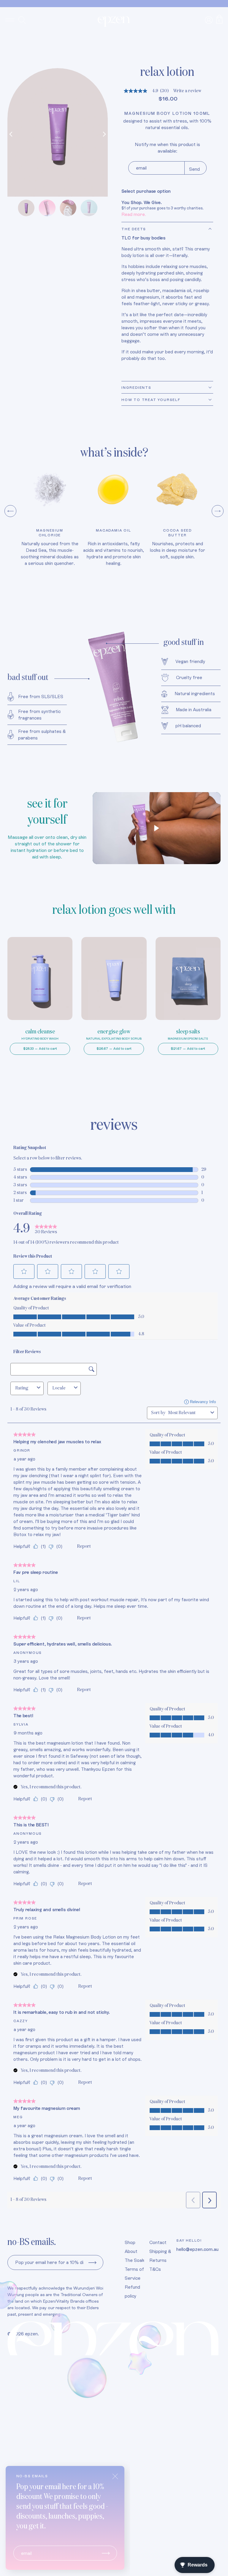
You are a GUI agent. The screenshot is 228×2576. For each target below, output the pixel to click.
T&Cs (155, 2269)
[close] (115, 2476)
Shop (130, 2242)
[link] (46, 1229)
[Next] (103, 134)
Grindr (22, 1450)
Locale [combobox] (59, 1388)
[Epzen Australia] (114, 22)
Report (84, 1546)
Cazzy (21, 2021)
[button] (24, 1271)
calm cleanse (40, 1032)
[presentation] (10, 511)
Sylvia (21, 1724)
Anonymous (28, 1653)
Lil (17, 1581)
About (131, 2251)
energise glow (114, 1032)
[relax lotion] (58, 132)
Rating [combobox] (22, 1388)
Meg (18, 2117)
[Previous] (12, 134)
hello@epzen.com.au (197, 2249)
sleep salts (188, 1032)
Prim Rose (25, 1918)
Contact (158, 2242)
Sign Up (92, 2262)
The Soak (134, 2260)
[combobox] (188, 1413)
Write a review (187, 91)
